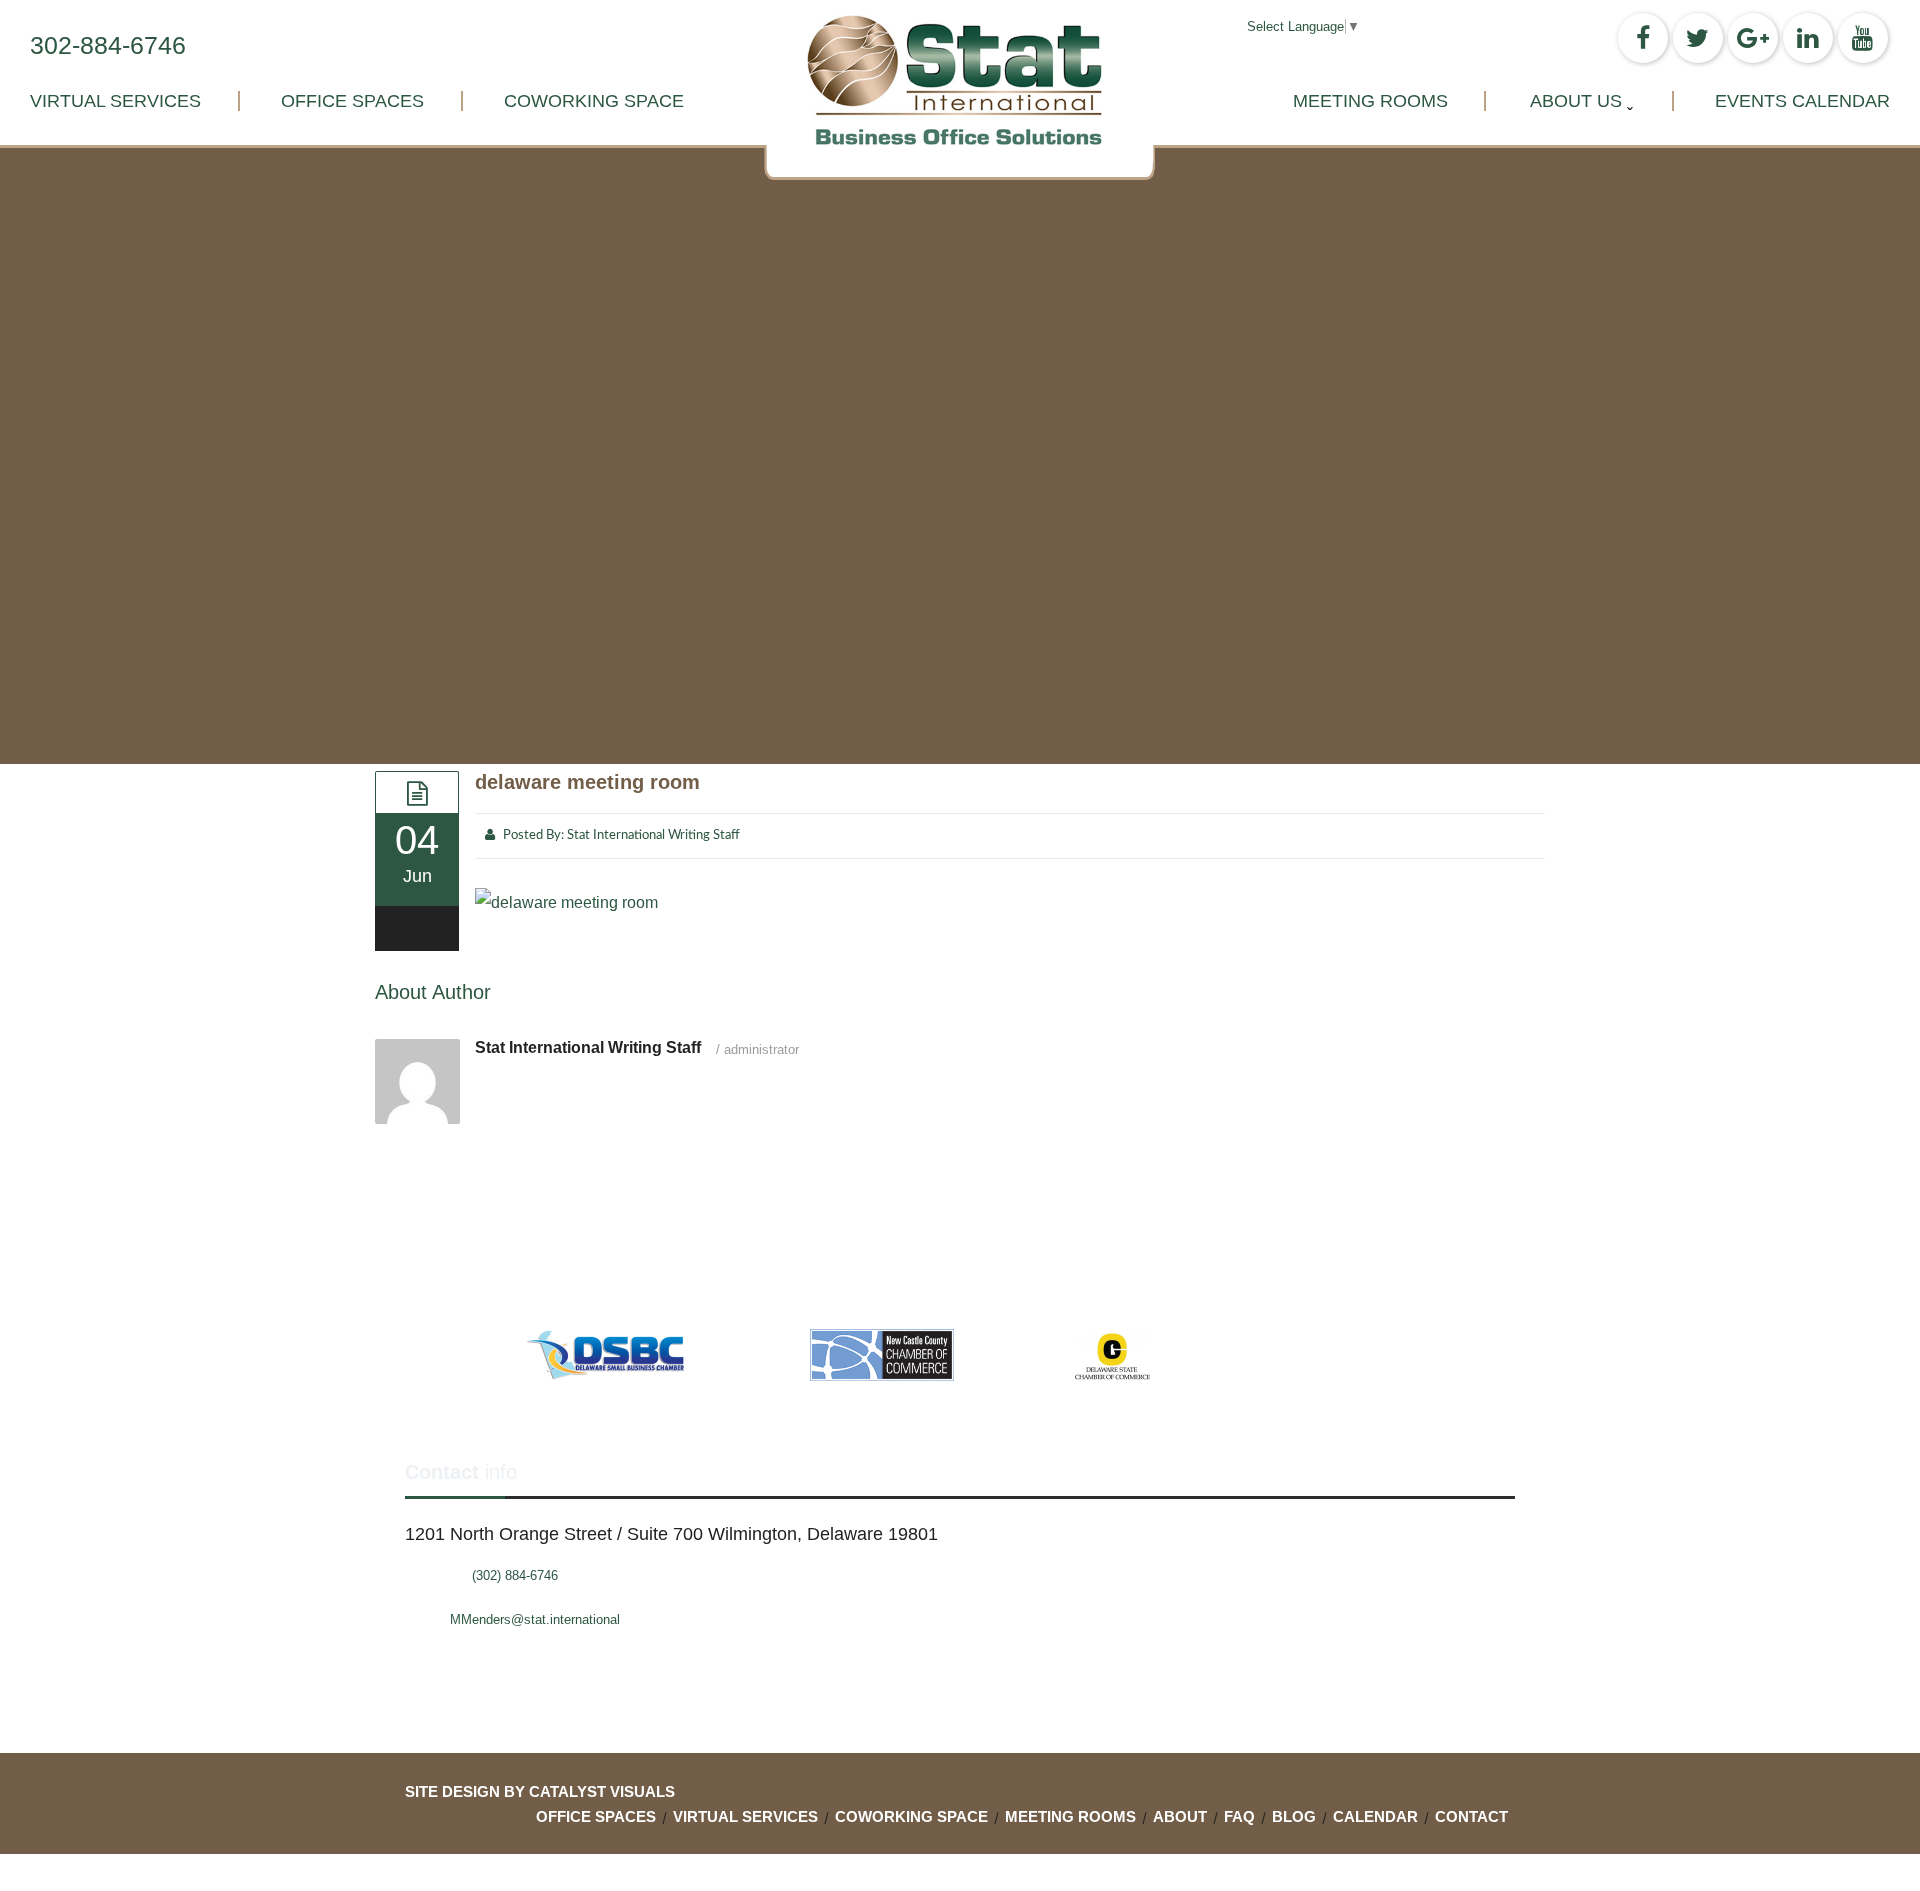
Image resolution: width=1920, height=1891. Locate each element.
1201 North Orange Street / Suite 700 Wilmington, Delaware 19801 (671, 1534)
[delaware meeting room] (417, 792)
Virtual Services (115, 101)
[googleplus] (1753, 38)
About (1180, 1816)
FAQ (1239, 1816)
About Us (1576, 101)
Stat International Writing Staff (653, 835)
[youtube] (1863, 38)
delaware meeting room (587, 782)
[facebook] (1643, 38)
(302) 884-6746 (515, 1575)
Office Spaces (352, 101)
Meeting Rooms (1370, 101)
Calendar (1375, 1816)
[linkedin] (1808, 38)
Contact (1471, 1816)
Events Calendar (1802, 101)
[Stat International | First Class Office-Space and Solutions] (960, 80)
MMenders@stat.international (535, 1619)
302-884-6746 (108, 45)
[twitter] (1698, 38)
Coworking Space (594, 101)
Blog (1294, 1816)
